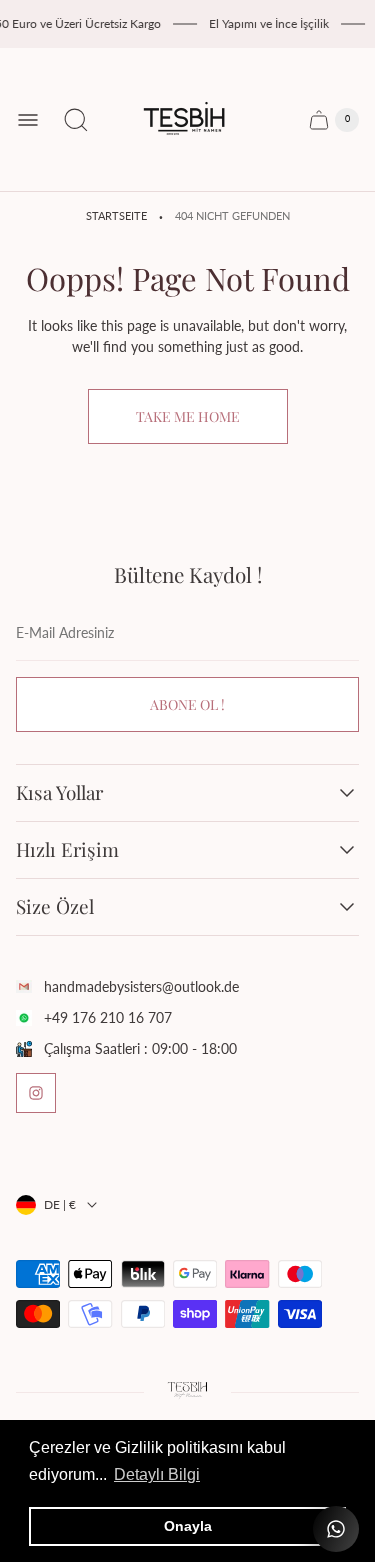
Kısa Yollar (59, 793)
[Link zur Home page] (188, 1392)
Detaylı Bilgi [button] (157, 1474)
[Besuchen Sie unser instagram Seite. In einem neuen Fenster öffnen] (36, 1093)
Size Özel (55, 907)
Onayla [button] (188, 1526)
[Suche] (76, 120)
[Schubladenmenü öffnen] (28, 120)
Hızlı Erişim (67, 850)
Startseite (116, 216)
